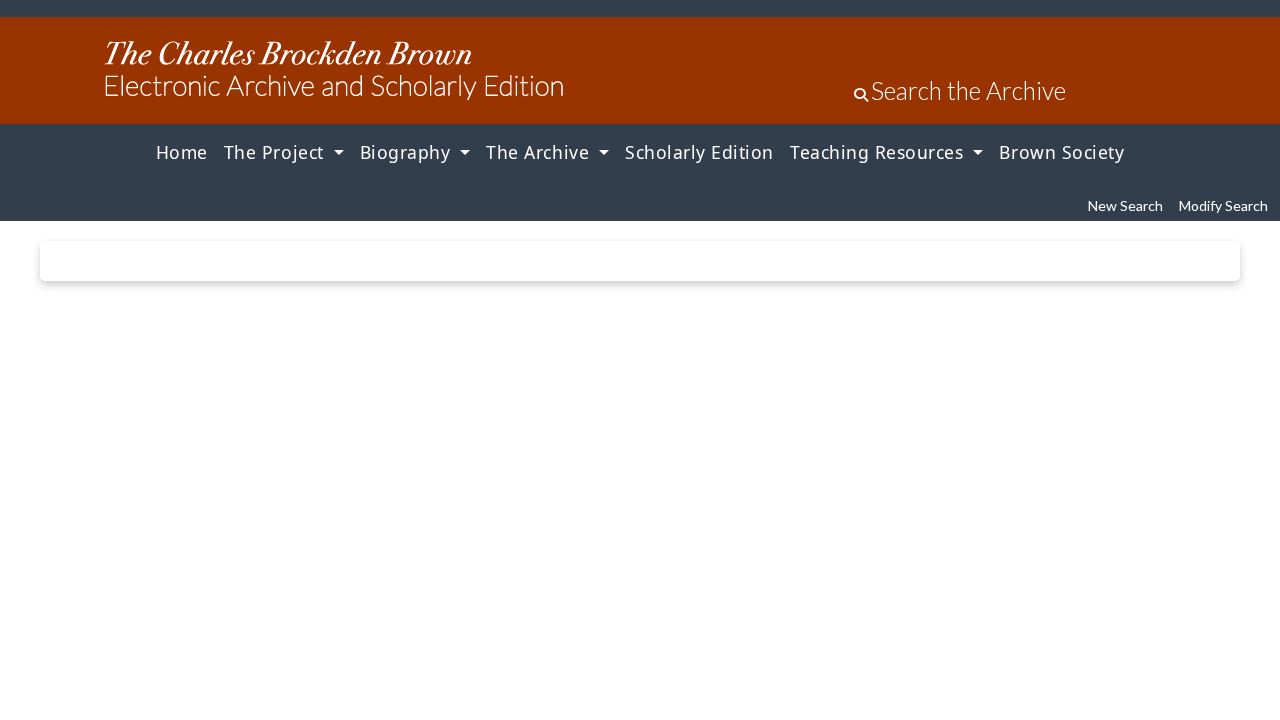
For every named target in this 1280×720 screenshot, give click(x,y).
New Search (1125, 205)
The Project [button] (276, 152)
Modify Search (1223, 205)
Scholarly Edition (699, 152)
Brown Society (1061, 152)
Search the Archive (968, 90)
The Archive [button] (540, 152)
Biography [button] (408, 152)
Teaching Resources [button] (879, 152)
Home (182, 152)
